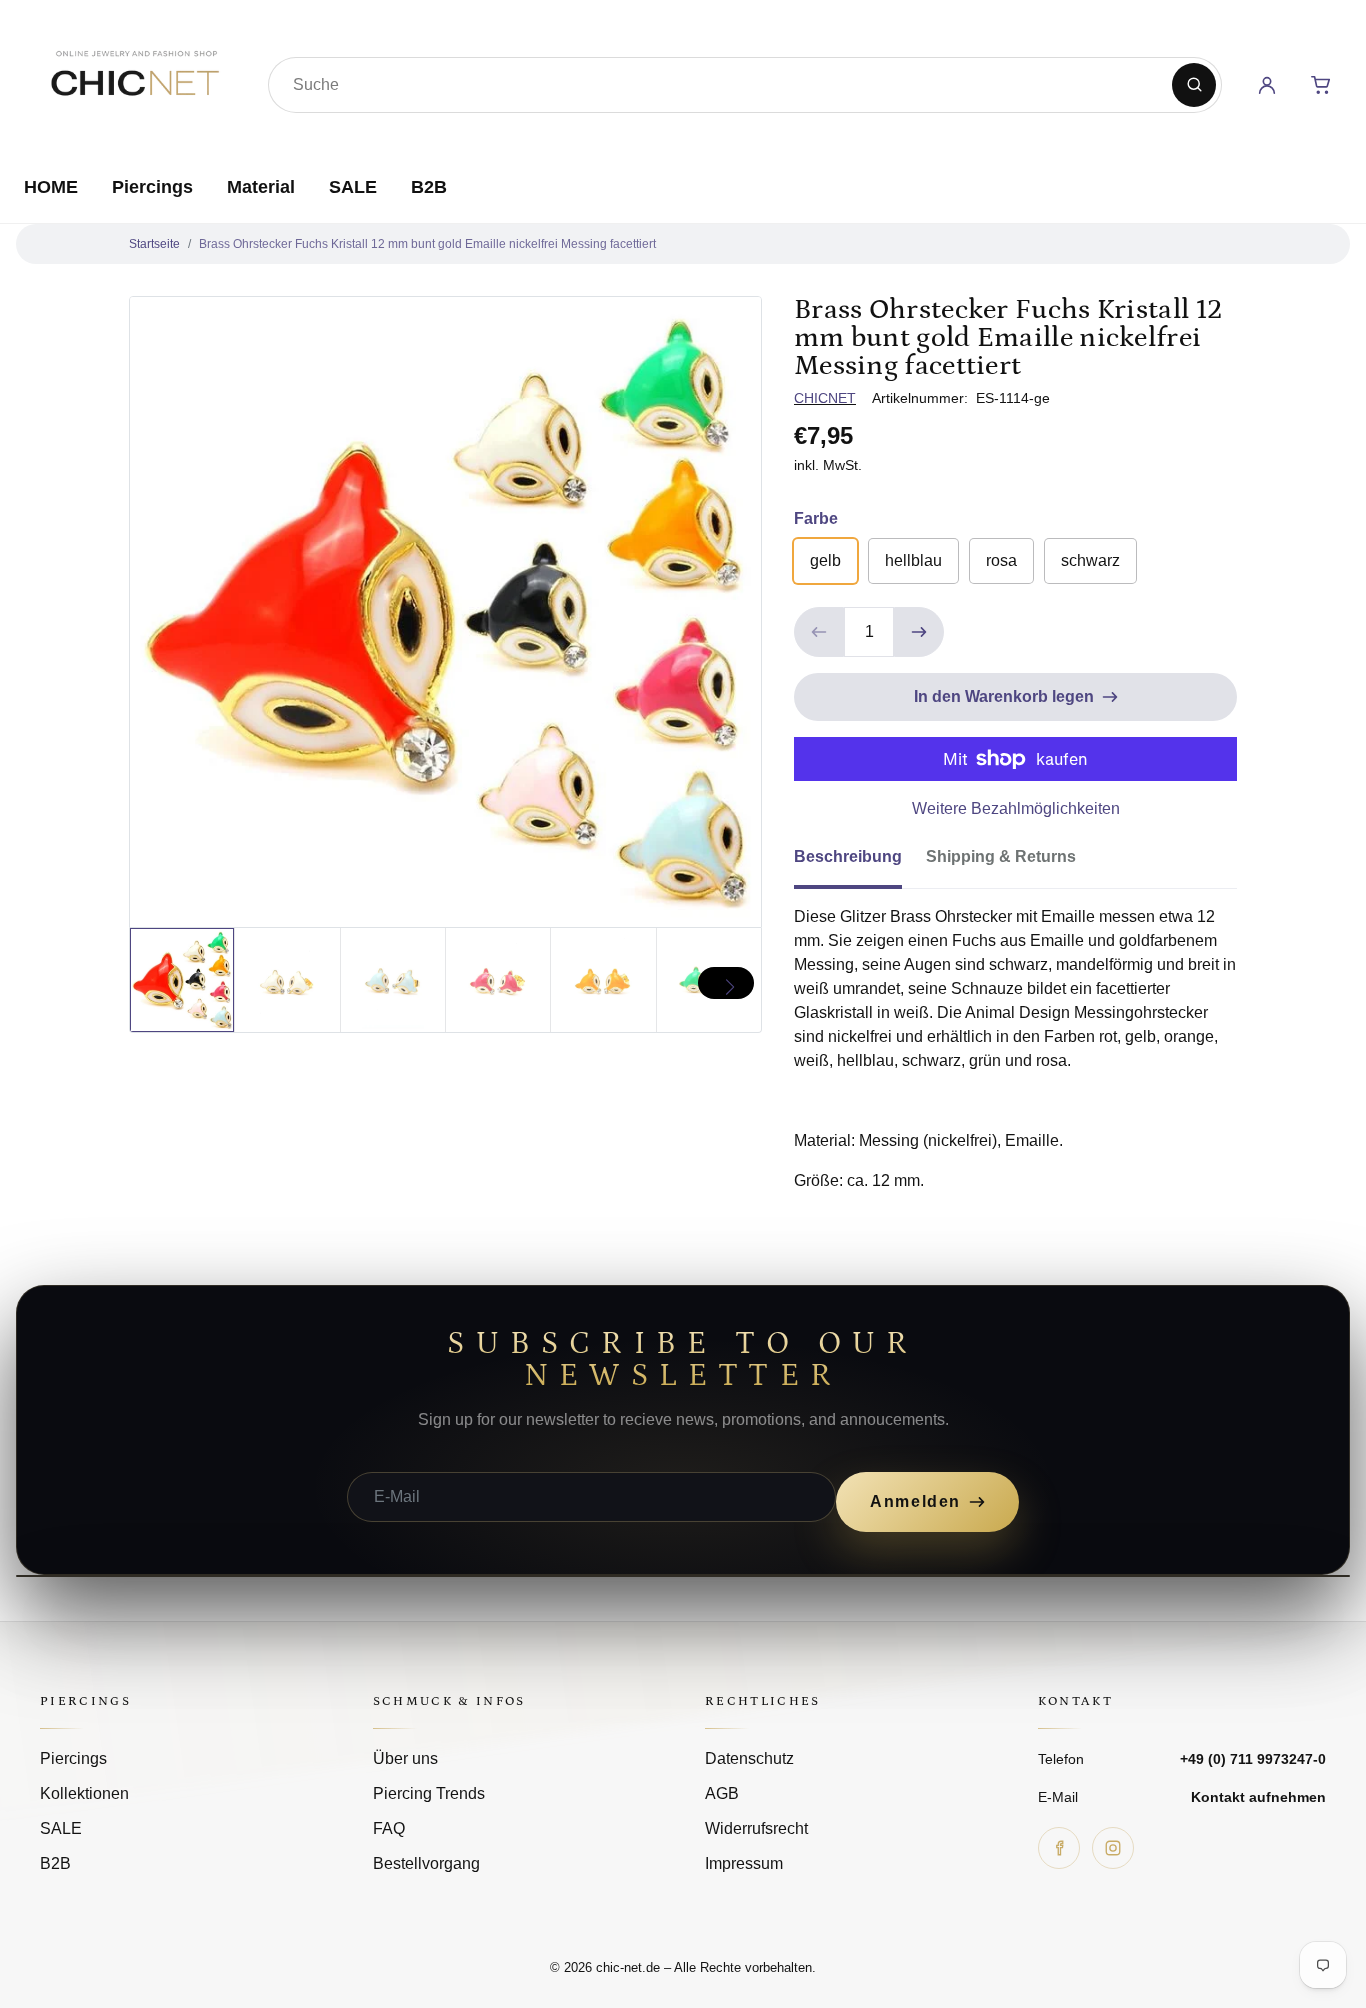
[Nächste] (726, 983)
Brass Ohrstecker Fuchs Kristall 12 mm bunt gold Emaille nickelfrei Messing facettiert (427, 244)
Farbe (816, 518)
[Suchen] (1194, 85)
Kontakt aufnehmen (1258, 1797)
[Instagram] (1113, 1848)
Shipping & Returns (1001, 856)
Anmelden (915, 1501)
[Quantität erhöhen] (919, 632)
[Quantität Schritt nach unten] (819, 632)
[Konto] (1267, 85)
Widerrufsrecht (756, 1828)
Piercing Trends (429, 1793)
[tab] (860, 863)
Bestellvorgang (426, 1863)
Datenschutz (749, 1758)
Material (261, 187)
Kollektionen (84, 1793)
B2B (429, 187)
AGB (722, 1793)
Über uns (405, 1758)
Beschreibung (848, 856)
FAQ (389, 1828)
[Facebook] (1059, 1848)
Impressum (744, 1863)
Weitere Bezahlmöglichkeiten (1016, 808)
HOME (51, 187)
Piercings (152, 187)
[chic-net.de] (134, 81)
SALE (353, 187)
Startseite (154, 244)
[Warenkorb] (1321, 85)
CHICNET (825, 398)
